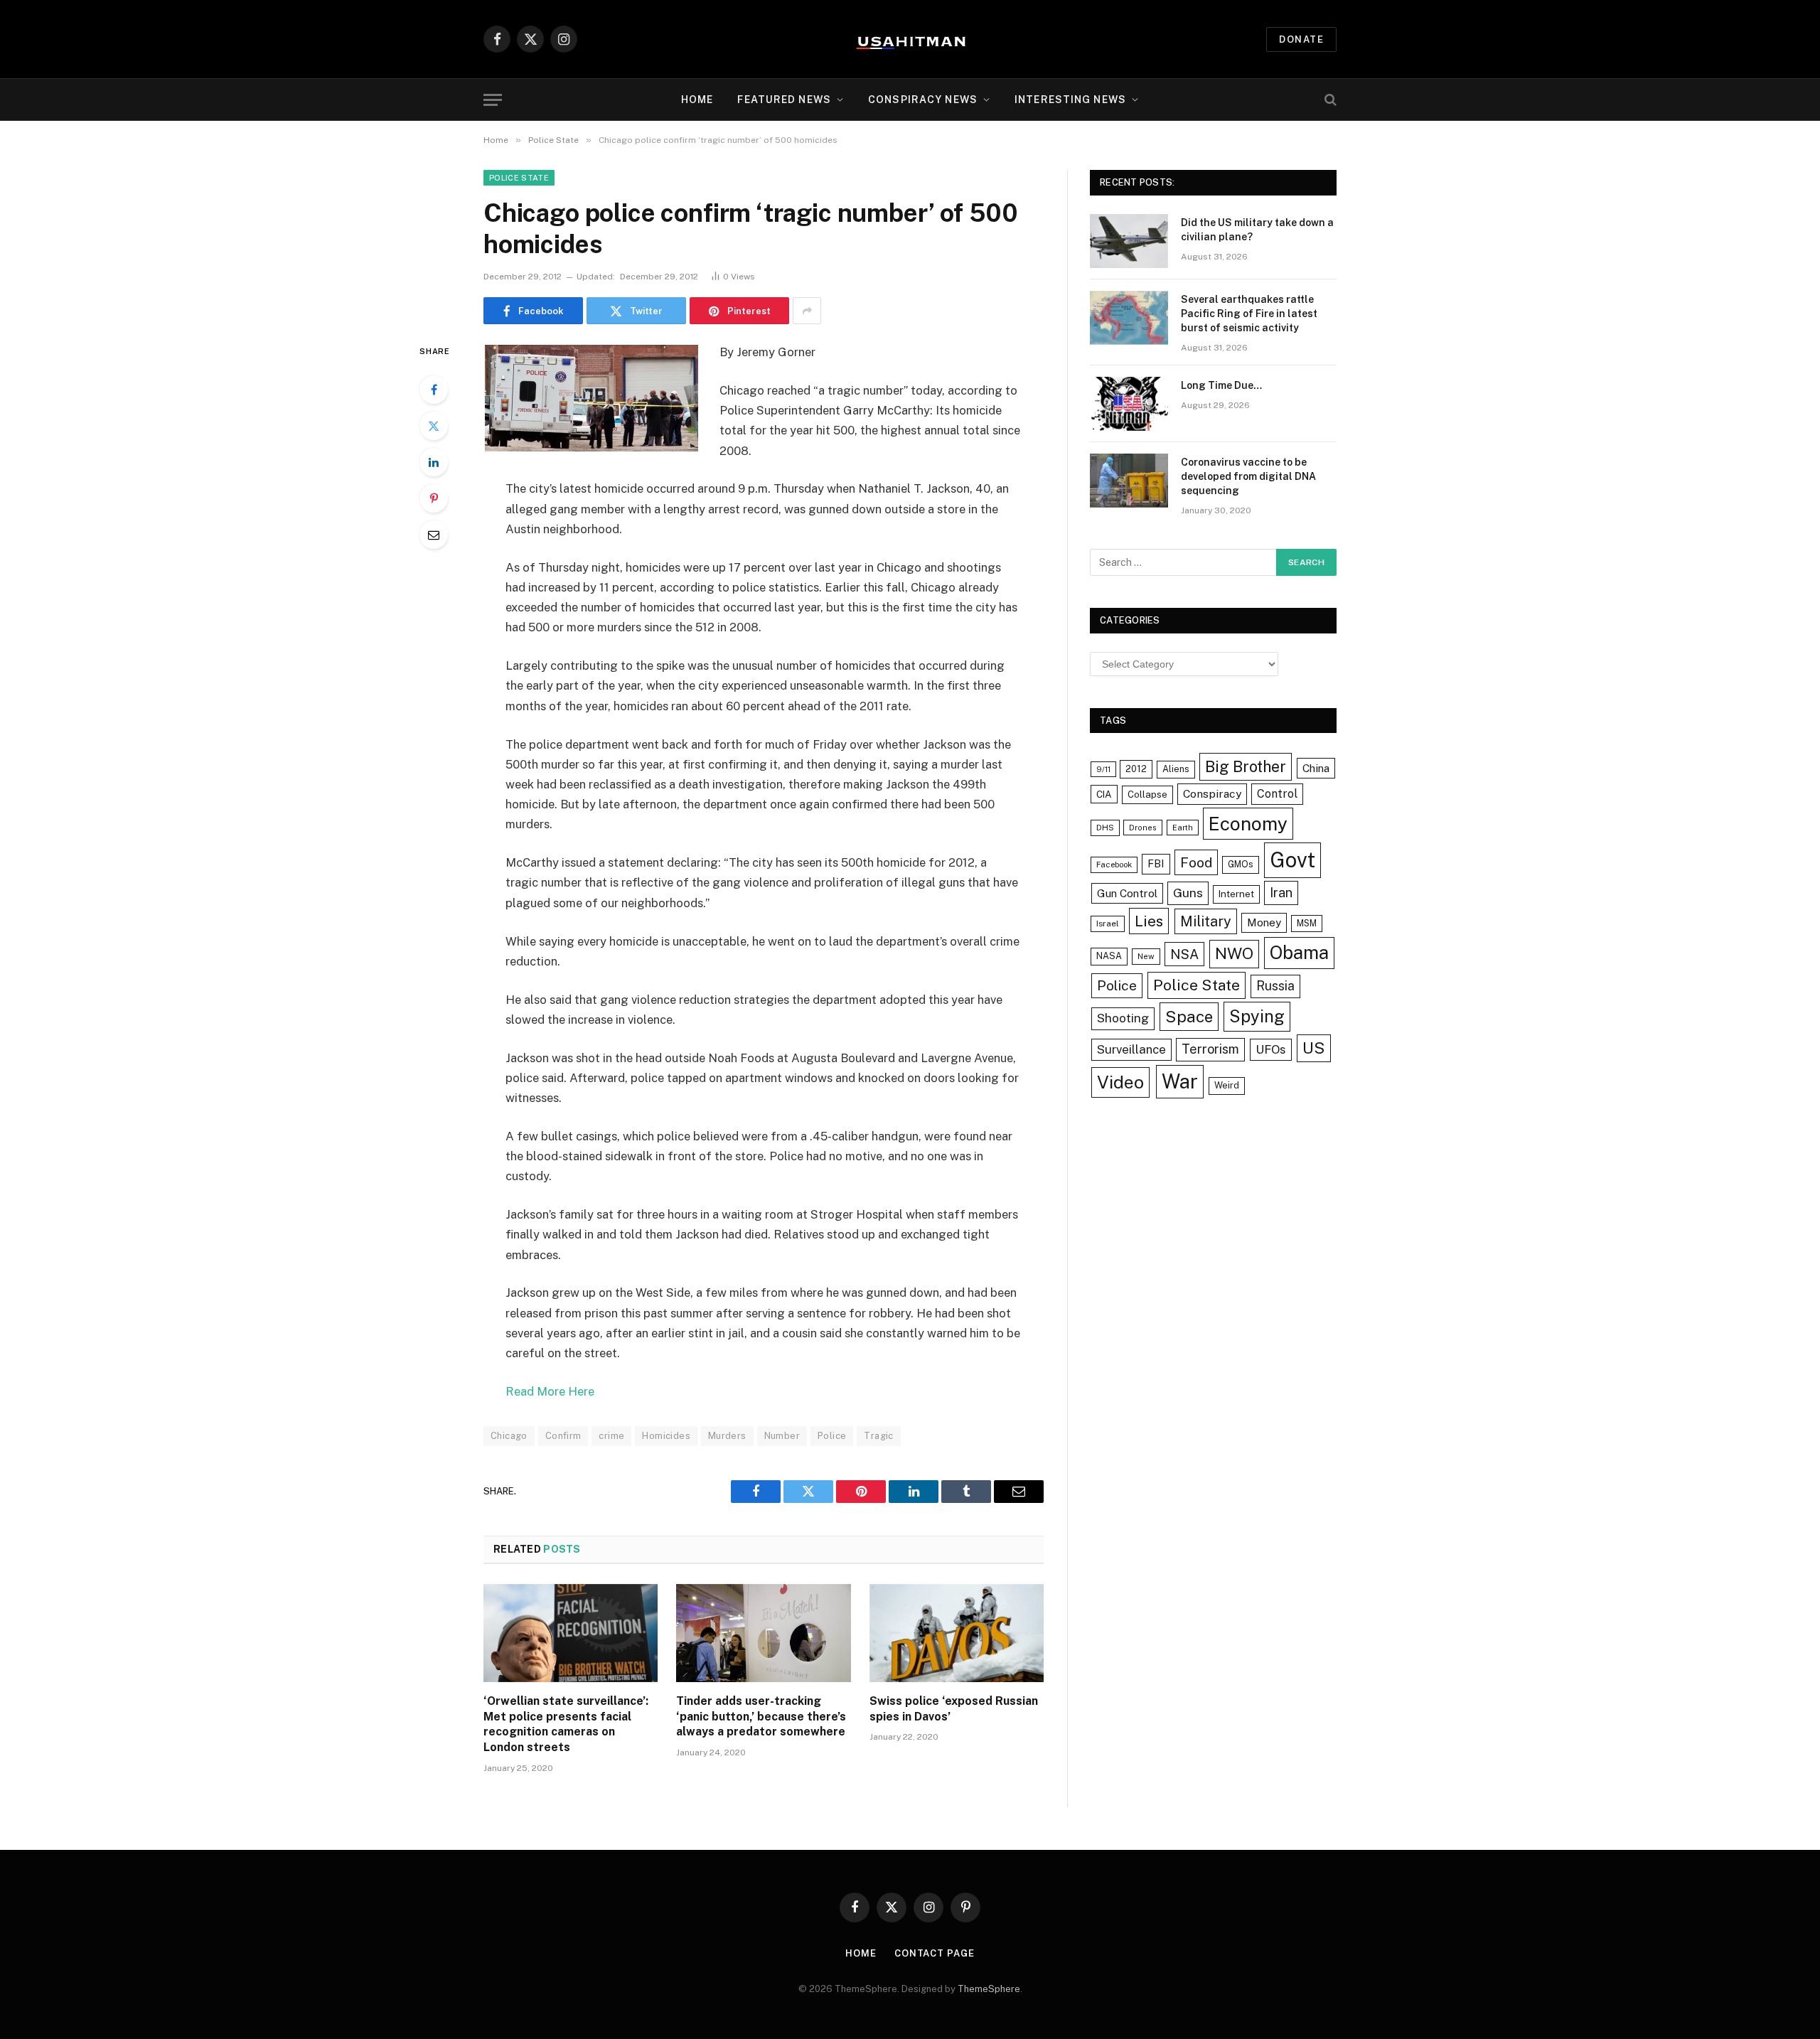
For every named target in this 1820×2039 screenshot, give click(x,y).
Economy (1248, 824)
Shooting (1123, 1018)
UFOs (1271, 1049)
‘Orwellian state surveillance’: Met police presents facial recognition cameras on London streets (566, 1724)
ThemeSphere (989, 1989)
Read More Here (550, 1391)
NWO (1234, 953)
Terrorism (1210, 1049)
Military (1206, 921)
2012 (1136, 769)
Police (832, 1436)
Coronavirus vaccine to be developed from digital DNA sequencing (1248, 476)
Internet (1236, 894)
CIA (1104, 794)
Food (1196, 862)
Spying (1257, 1016)
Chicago (509, 1436)
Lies (1149, 921)
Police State (519, 178)
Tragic (878, 1436)
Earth (1183, 828)
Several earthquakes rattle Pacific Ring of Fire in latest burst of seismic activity (1249, 314)
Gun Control (1127, 893)
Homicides (666, 1436)
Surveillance (1131, 1049)
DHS (1105, 828)
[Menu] (493, 100)
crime (611, 1436)
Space (1189, 1016)
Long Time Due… (1221, 385)
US (1314, 1048)
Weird (1227, 1085)
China (1316, 768)
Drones (1143, 828)
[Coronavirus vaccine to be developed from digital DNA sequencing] (1129, 481)
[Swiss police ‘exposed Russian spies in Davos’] (957, 1633)
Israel (1108, 924)
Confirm (563, 1436)
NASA (1109, 956)
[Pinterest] (434, 498)
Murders (727, 1436)
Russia (1275, 986)
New (1146, 956)
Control (1277, 794)
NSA (1184, 954)
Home (697, 100)
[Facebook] (434, 390)
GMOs (1241, 864)
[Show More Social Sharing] (807, 311)
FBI (1156, 863)
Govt (1292, 860)
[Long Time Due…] (1129, 404)
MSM (1307, 923)
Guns (1188, 893)
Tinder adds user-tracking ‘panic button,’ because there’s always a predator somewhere (761, 1717)
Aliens (1176, 769)
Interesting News (1070, 100)
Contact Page (935, 1953)
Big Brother (1246, 766)
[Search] (1329, 100)
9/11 (1103, 769)
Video (1120, 1082)
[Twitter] (434, 426)
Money (1264, 922)
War (1180, 1081)
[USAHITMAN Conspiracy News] (910, 39)
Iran (1281, 893)
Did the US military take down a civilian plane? (1257, 230)
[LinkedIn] (434, 462)
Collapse (1147, 794)
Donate (1301, 39)
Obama (1299, 953)
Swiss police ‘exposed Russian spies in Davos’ (954, 1709)
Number (782, 1436)
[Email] (434, 535)
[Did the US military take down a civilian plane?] (1129, 241)
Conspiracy (1212, 794)
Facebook (1114, 865)
